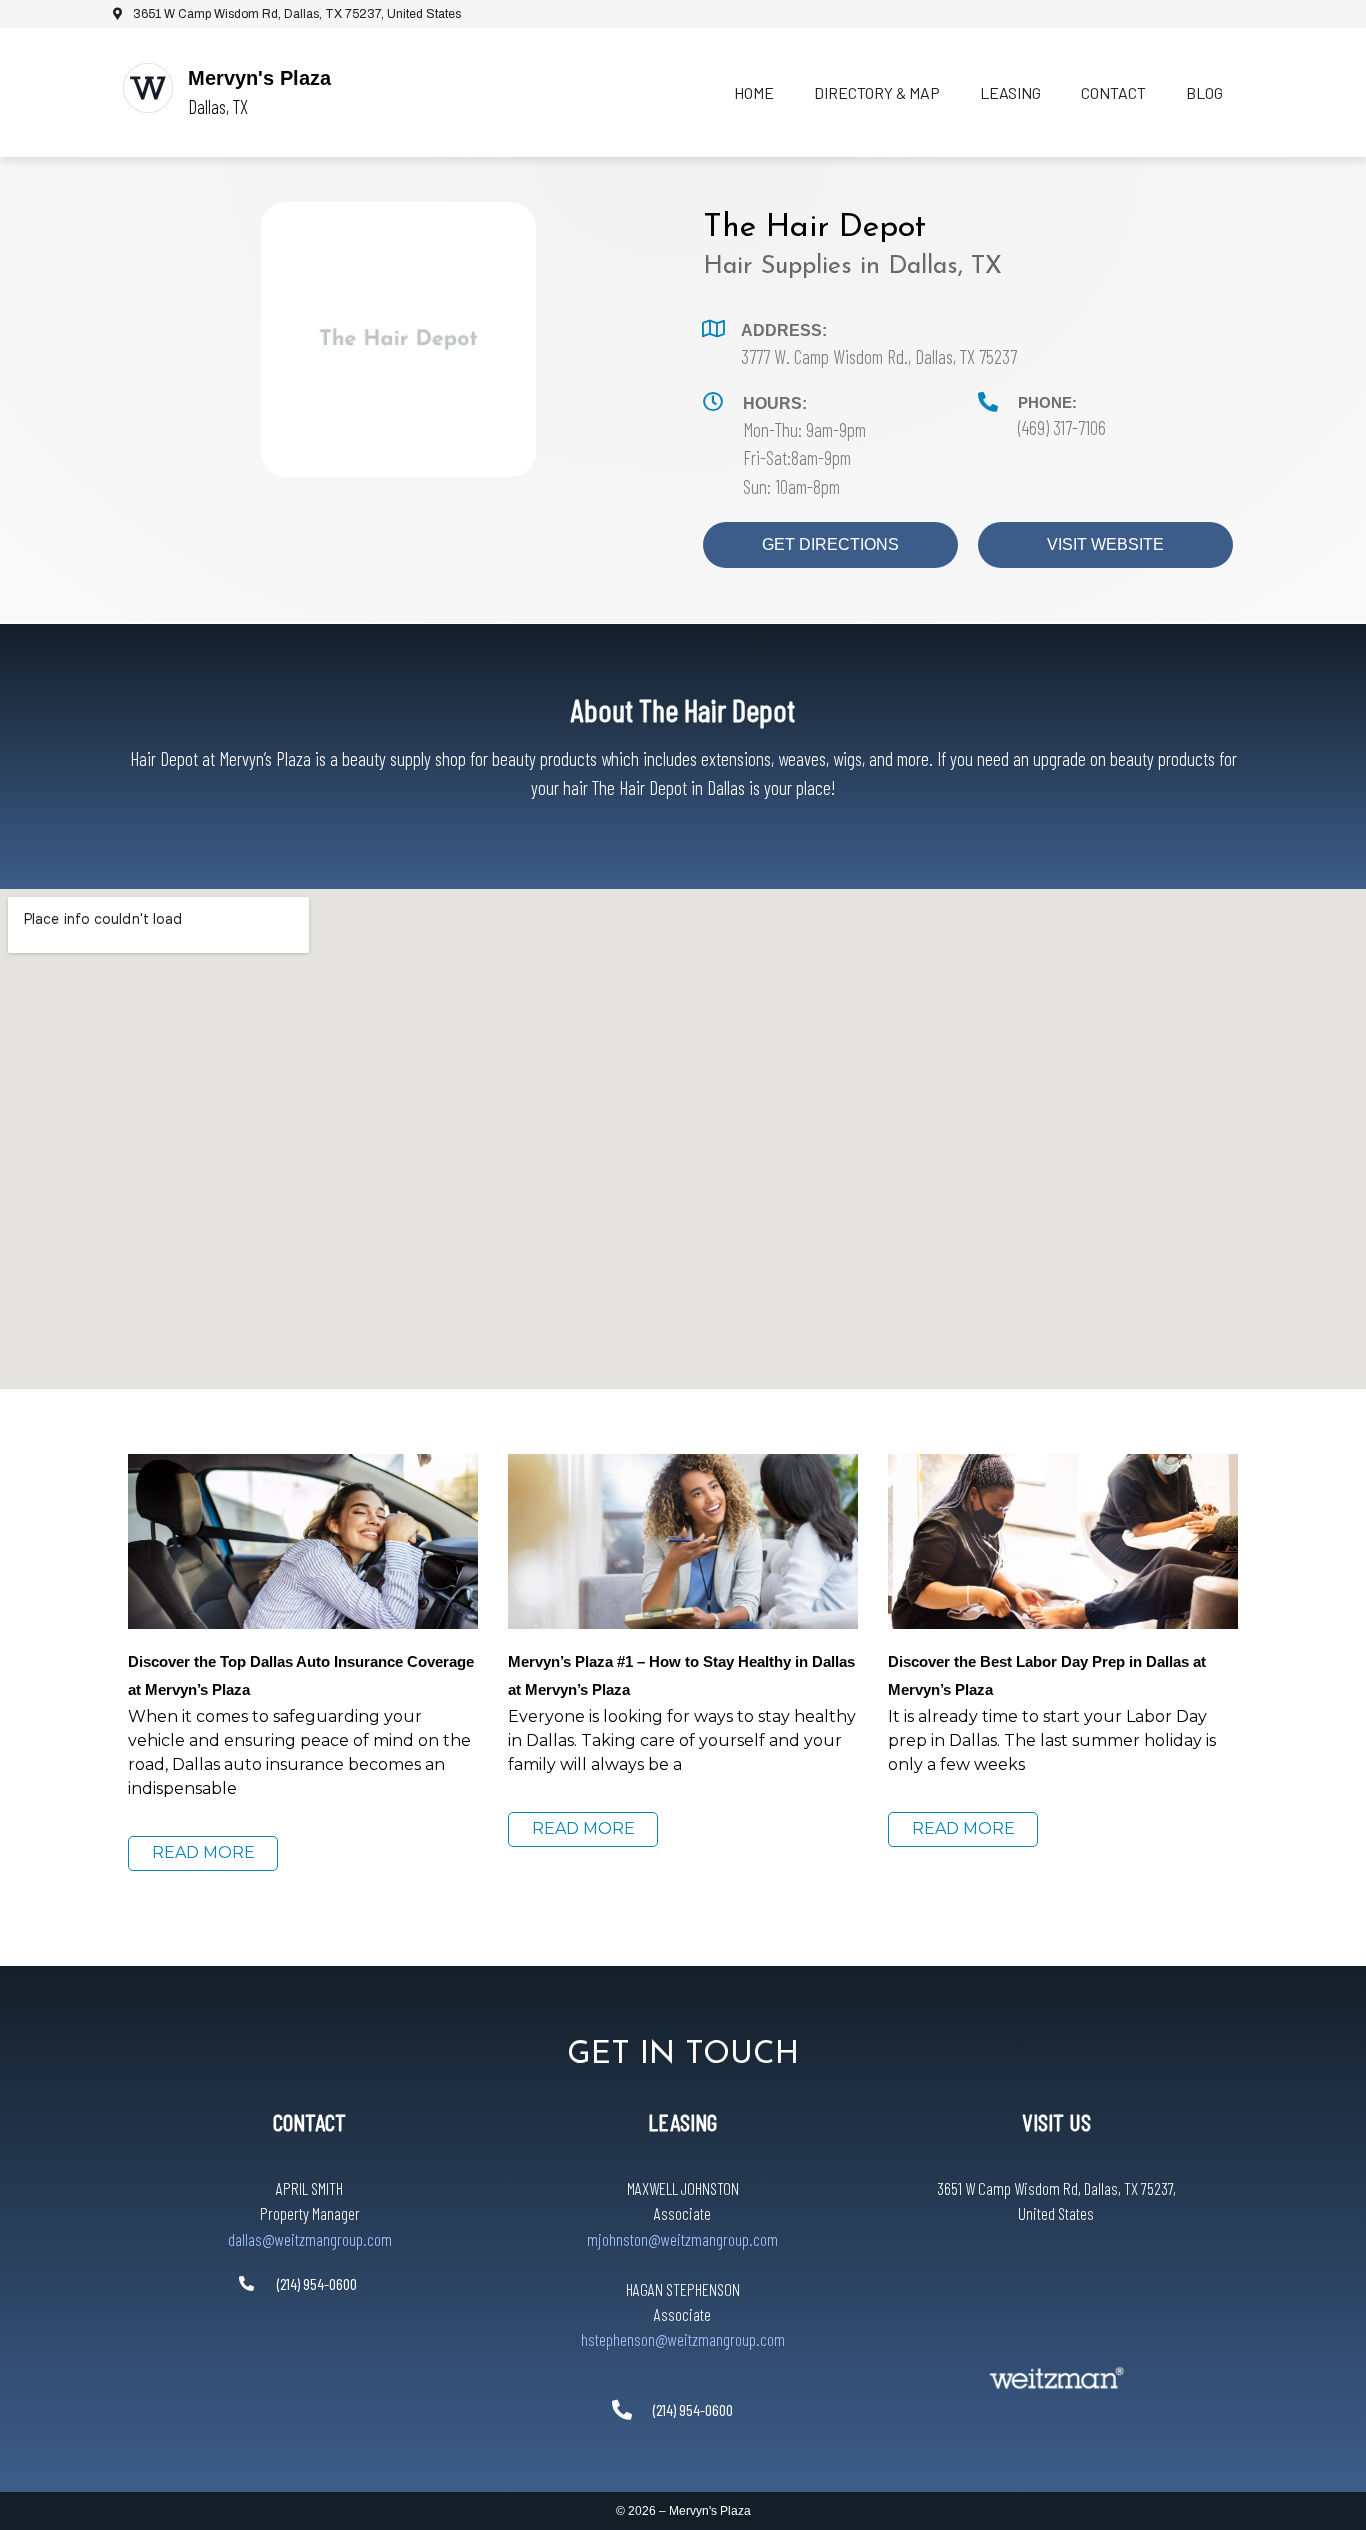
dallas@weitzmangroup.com (310, 2239)
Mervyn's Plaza (259, 78)
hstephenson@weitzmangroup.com (683, 2339)
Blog (1204, 92)
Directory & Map (877, 92)
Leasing (1010, 92)
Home (754, 92)
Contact (1113, 92)
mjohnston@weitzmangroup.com (682, 2239)
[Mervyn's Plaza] (148, 88)
